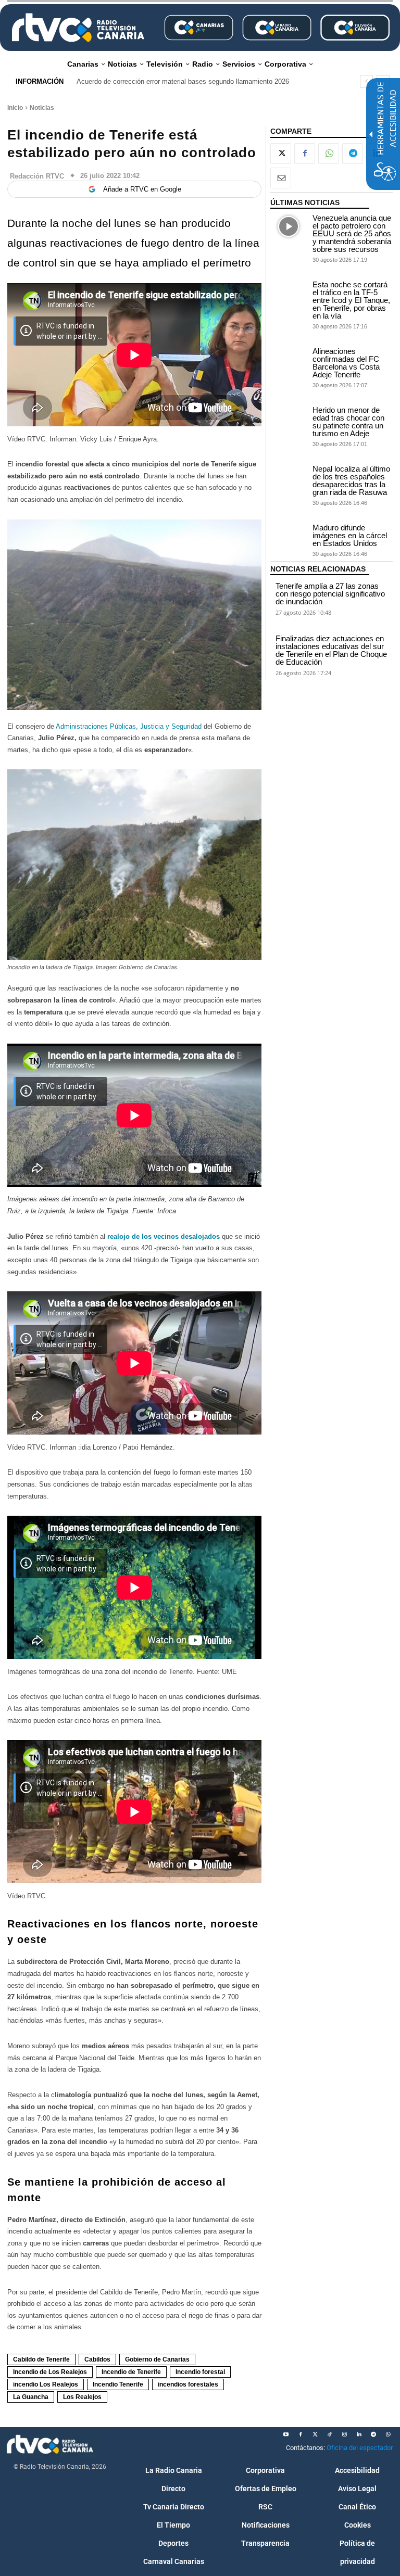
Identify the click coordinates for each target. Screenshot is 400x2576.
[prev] (366, 81)
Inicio (15, 108)
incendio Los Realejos (46, 2384)
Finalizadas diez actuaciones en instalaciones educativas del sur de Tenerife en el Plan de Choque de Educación (331, 650)
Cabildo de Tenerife (41, 2359)
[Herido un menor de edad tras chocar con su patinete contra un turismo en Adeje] (289, 419)
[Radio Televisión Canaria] (78, 28)
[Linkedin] (359, 2434)
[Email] (281, 178)
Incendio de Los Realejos (50, 2372)
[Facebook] (305, 154)
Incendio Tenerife (118, 2384)
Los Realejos (82, 2397)
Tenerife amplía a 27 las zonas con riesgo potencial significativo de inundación (330, 594)
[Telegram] (353, 154)
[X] (281, 154)
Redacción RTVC (37, 176)
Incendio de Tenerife (131, 2372)
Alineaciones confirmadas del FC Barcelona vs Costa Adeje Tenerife (346, 363)
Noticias (42, 108)
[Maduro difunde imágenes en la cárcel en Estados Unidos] (289, 536)
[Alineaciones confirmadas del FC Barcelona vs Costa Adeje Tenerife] (289, 360)
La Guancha (31, 2397)
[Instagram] (344, 2434)
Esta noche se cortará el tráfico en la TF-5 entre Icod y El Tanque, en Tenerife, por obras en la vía (351, 300)
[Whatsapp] (388, 2434)
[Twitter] (315, 2434)
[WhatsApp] (329, 154)
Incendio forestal (200, 2372)
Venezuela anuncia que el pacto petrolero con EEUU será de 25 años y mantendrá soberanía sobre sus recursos (352, 233)
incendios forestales (188, 2384)
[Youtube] (286, 2434)
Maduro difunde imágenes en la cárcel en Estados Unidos (350, 535)
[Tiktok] (330, 2434)
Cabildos (97, 2359)
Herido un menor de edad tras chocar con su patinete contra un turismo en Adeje (348, 422)
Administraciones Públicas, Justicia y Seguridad (129, 726)
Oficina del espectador (360, 2448)
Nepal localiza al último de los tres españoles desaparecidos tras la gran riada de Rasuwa (351, 480)
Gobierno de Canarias (157, 2359)
